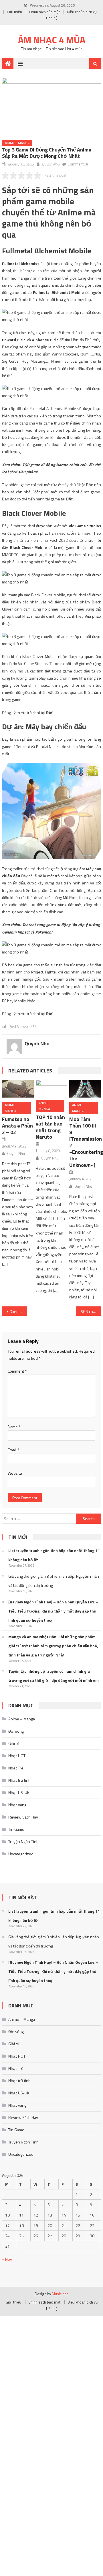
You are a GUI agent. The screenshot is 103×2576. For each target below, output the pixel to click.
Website (15, 1473)
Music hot (60, 2294)
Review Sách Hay (23, 1817)
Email (13, 1450)
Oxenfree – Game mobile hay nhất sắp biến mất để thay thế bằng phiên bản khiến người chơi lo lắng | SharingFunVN (18, 1311)
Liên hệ (52, 18)
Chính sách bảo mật (44, 12)
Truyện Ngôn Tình (23, 1841)
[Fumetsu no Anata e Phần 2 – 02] (18, 1089)
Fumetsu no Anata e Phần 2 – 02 (17, 1126)
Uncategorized (21, 1854)
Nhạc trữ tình (19, 1780)
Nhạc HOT (17, 1756)
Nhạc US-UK (19, 1792)
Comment (17, 1371)
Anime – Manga (22, 1719)
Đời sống (16, 1731)
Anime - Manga (17, 143)
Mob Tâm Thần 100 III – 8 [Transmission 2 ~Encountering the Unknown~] (86, 1142)
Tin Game (16, 1829)
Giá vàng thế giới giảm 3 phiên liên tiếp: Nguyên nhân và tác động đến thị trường (54, 1581)
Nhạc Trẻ (16, 1768)
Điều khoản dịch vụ (82, 12)
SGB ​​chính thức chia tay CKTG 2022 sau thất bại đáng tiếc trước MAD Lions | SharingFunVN (91, 1311)
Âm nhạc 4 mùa (52, 40)
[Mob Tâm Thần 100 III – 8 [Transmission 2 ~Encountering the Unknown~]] (85, 1089)
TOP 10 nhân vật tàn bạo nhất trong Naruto (50, 1127)
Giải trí (14, 1743)
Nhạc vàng (17, 1805)
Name (14, 1427)
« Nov (7, 2259)
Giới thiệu (14, 12)
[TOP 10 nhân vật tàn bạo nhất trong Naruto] (51, 1088)
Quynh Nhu (51, 164)
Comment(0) (78, 164)
